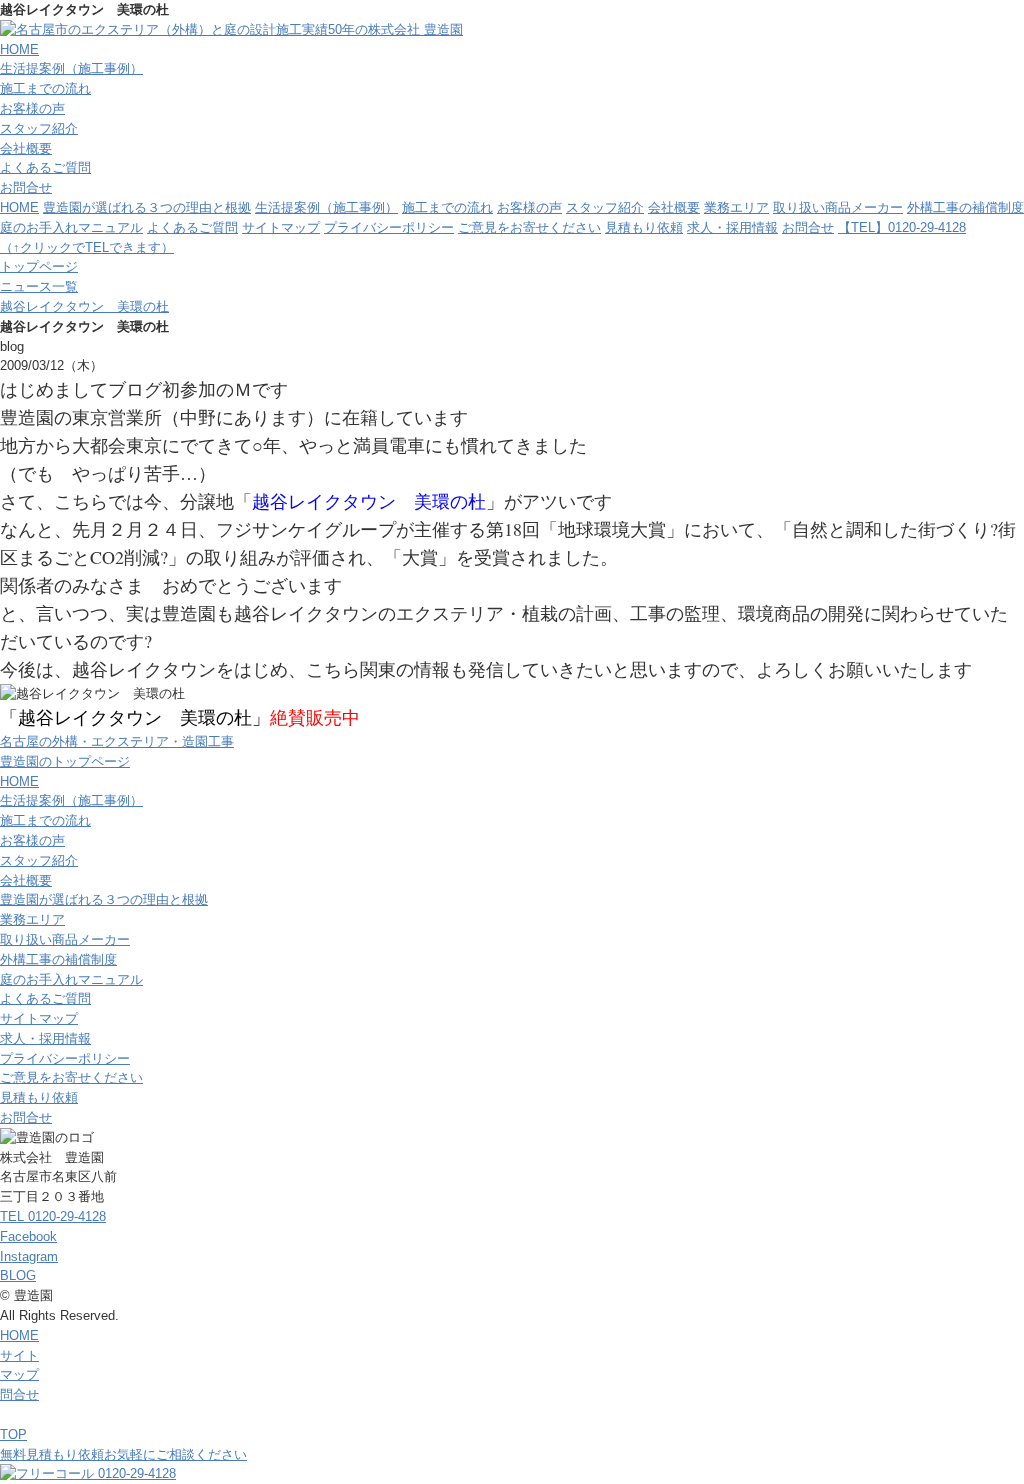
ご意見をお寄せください (529, 227)
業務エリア (736, 207)
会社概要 (26, 148)
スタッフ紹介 (39, 128)
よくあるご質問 (45, 167)
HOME (19, 49)
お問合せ (26, 187)
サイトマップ (281, 227)
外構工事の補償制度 (965, 207)
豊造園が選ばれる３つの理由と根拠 (147, 207)
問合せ (19, 1394)
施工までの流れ (45, 88)
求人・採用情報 (732, 227)
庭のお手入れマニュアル (71, 227)
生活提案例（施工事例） (71, 68)
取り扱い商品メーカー (838, 207)
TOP (13, 1434)
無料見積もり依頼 (123, 1454)
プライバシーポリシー (389, 227)
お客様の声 (32, 108)
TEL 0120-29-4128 (53, 1216)
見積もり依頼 (644, 227)
